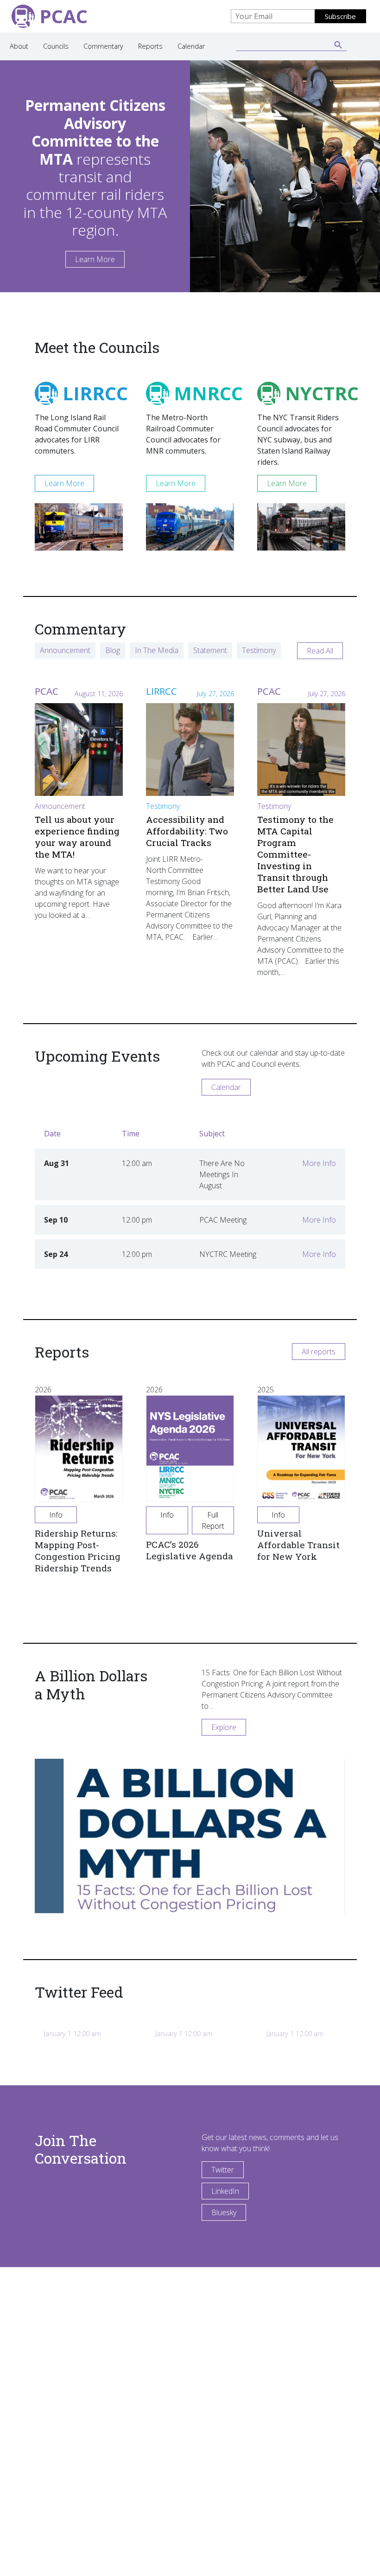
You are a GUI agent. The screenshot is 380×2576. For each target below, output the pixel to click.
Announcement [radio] (65, 650)
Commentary (103, 46)
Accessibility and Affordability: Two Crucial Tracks (187, 831)
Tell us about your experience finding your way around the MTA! (77, 837)
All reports (319, 1352)
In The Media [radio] (157, 650)
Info (56, 1515)
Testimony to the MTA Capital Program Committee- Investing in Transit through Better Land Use (295, 854)
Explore (224, 1727)
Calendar (191, 46)
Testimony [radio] (259, 650)
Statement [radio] (210, 650)
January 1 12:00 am (73, 2034)
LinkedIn (225, 2191)
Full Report (213, 1520)
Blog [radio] (113, 650)
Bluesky (224, 2212)
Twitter (223, 2170)
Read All (320, 651)
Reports (150, 46)
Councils (56, 46)
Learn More (95, 259)
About (19, 46)
